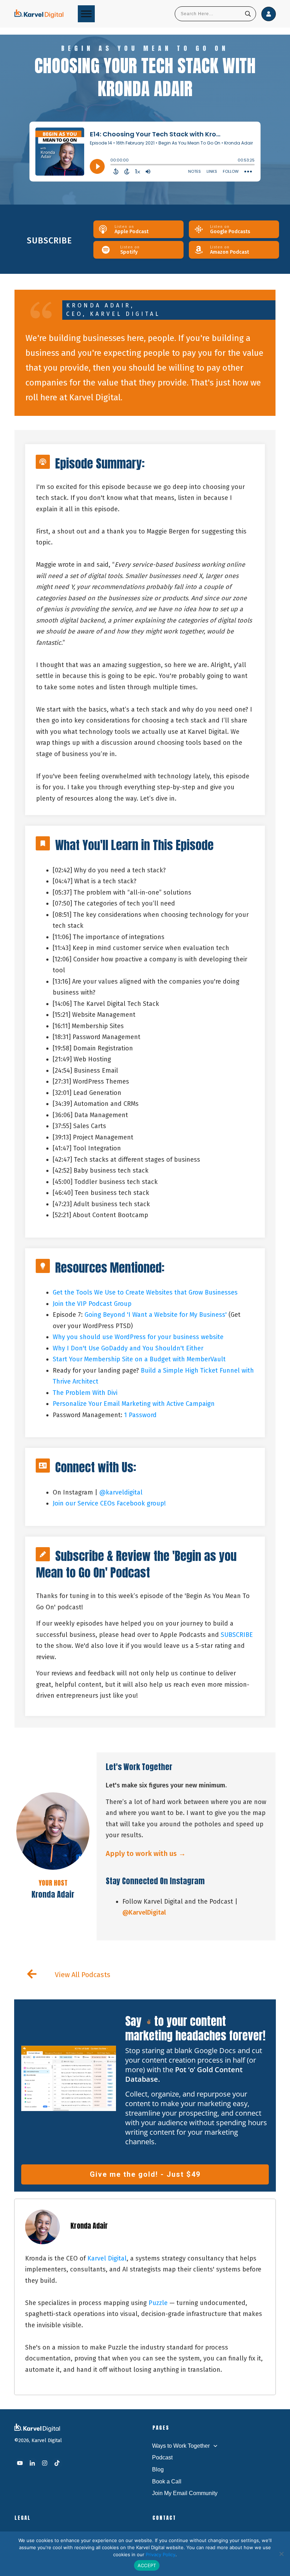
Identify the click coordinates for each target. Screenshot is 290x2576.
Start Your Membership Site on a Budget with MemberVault (139, 1359)
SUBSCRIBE (237, 1635)
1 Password (140, 1415)
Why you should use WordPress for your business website (138, 1337)
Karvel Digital (107, 2258)
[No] (281, 2554)
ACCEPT (147, 2565)
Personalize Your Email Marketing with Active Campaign (134, 1404)
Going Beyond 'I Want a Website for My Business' (156, 1315)
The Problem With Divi (85, 1393)
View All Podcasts (83, 1975)
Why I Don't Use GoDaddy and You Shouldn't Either (128, 1348)
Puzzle (158, 2303)
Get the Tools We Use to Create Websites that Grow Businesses (145, 1292)
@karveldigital (121, 1492)
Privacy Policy (161, 2554)
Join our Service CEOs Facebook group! (109, 1503)
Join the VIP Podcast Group (92, 1304)
